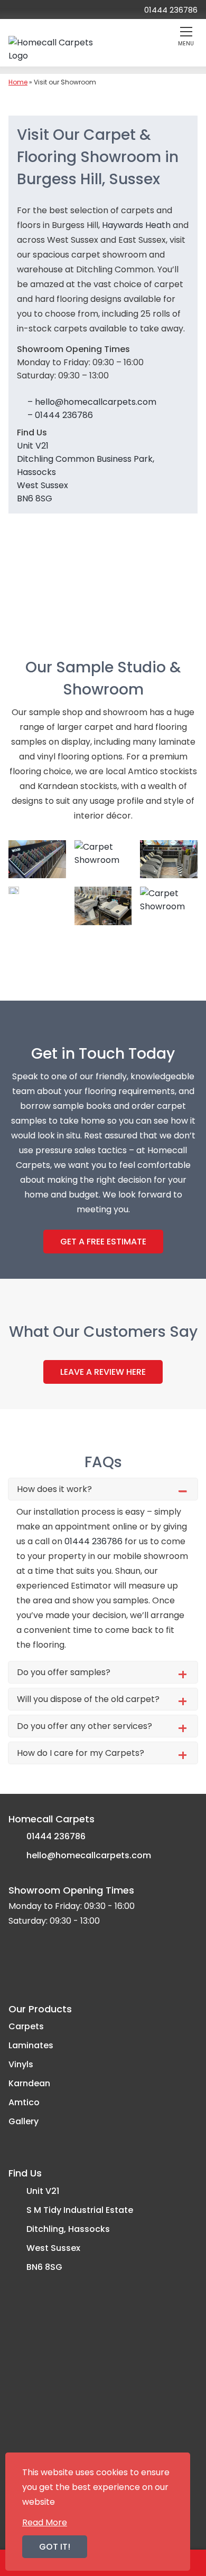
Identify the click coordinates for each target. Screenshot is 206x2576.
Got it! (55, 2547)
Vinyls (21, 2064)
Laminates (31, 2045)
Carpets (26, 2026)
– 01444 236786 (59, 415)
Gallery (24, 2121)
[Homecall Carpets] (58, 49)
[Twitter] (43, 9)
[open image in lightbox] (37, 859)
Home (18, 82)
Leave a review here (103, 1372)
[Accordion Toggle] (182, 1491)
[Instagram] (71, 9)
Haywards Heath (136, 225)
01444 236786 (93, 1541)
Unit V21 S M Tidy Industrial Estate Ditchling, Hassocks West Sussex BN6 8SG (80, 2229)
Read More (45, 2522)
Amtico (24, 2102)
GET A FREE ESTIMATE (103, 1242)
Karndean (29, 2083)
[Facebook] (18, 9)
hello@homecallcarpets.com (89, 1855)
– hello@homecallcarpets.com (91, 402)
